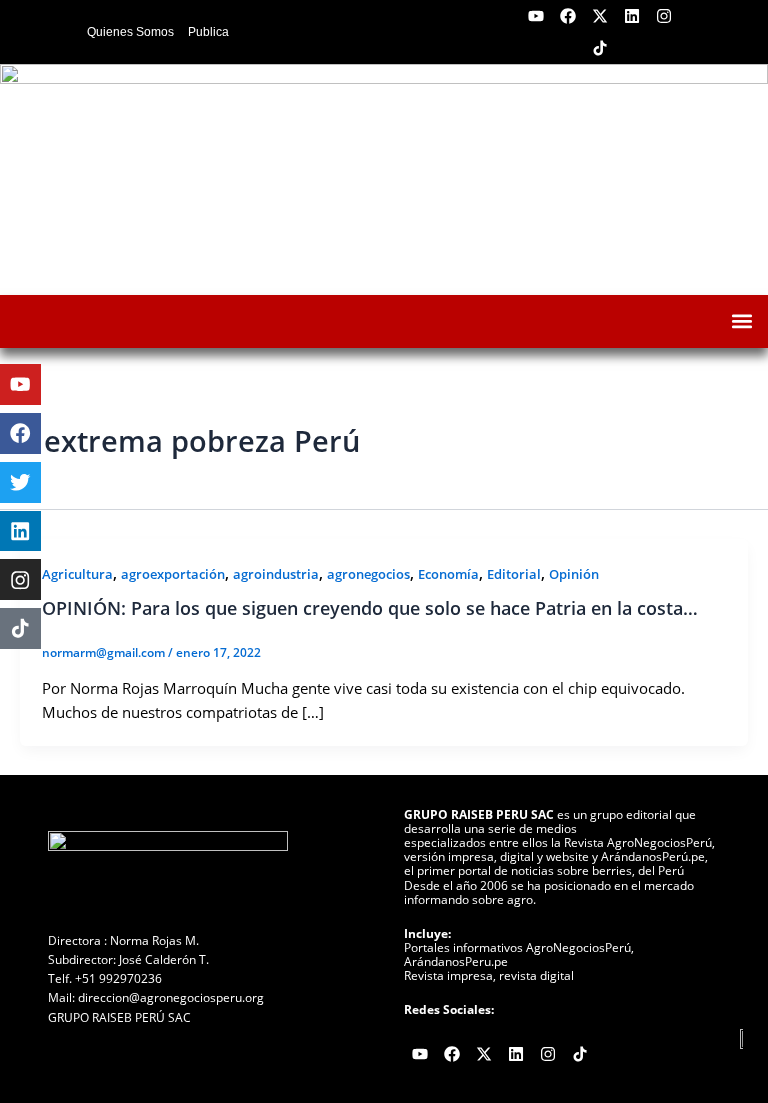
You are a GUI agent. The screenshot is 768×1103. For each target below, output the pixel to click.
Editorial (514, 574)
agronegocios (368, 574)
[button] (741, 321)
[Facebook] (20, 433)
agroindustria (276, 574)
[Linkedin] (20, 531)
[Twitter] (20, 482)
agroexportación (173, 574)
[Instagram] (20, 579)
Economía (448, 574)
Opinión (574, 574)
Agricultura (77, 574)
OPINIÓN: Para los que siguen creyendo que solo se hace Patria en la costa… (370, 608)
